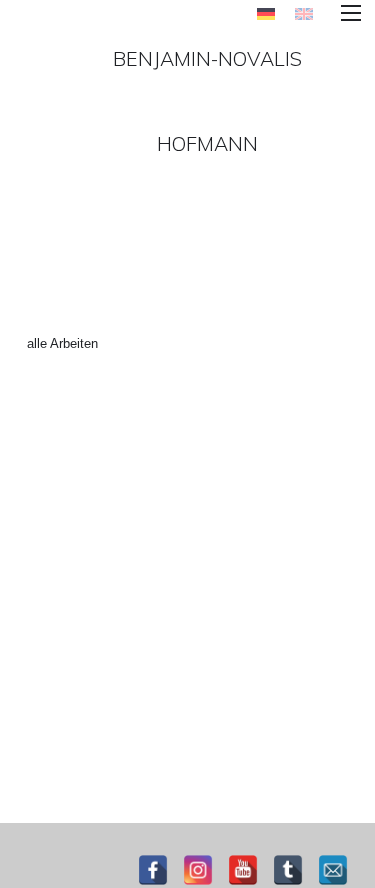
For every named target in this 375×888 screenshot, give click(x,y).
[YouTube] (243, 870)
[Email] (333, 870)
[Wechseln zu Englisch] (304, 13)
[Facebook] (153, 870)
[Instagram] (198, 870)
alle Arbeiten (62, 343)
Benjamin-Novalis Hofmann (207, 101)
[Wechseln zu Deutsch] (266, 13)
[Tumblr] (288, 870)
